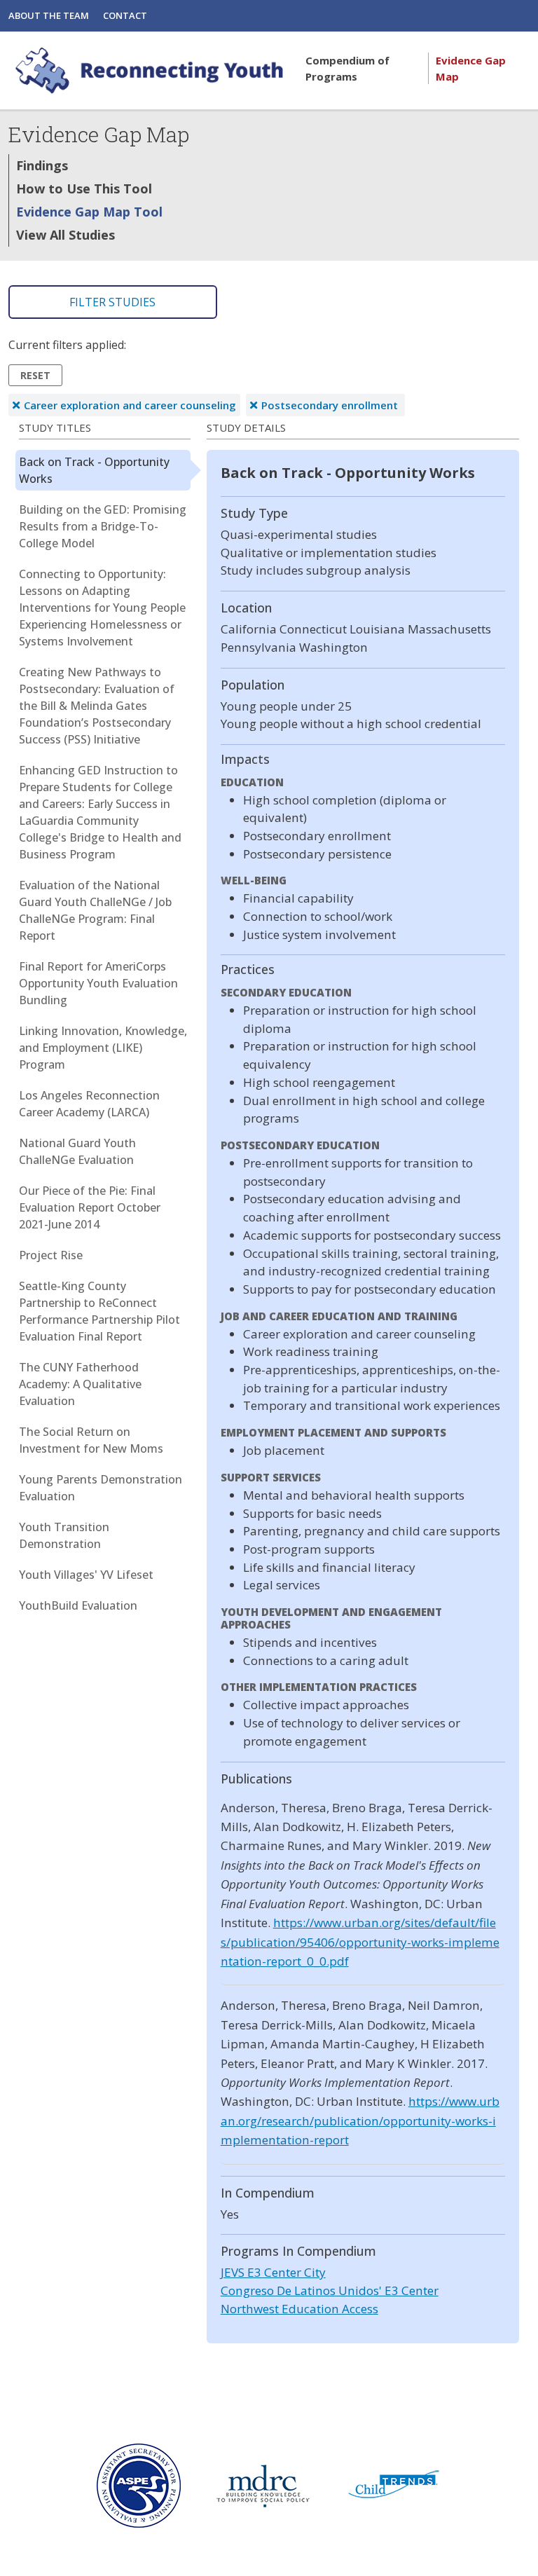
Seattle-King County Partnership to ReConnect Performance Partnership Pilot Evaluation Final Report (99, 1311)
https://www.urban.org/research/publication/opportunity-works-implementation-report (360, 2121)
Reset (35, 375)
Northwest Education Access (299, 2309)
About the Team (49, 15)
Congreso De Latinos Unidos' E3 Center (330, 2290)
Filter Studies (112, 302)
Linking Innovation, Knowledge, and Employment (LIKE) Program (103, 1048)
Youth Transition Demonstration (64, 1535)
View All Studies (65, 235)
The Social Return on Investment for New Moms (91, 1440)
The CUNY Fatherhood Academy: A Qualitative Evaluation (80, 1384)
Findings (42, 165)
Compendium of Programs (347, 68)
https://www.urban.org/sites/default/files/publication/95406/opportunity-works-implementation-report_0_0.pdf (360, 1942)
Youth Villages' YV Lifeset (86, 1575)
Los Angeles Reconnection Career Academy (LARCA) (89, 1104)
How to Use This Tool (84, 189)
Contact (125, 15)
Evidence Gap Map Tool (89, 212)
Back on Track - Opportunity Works (94, 470)
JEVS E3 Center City (273, 2272)
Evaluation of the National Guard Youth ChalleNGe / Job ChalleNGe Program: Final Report (95, 910)
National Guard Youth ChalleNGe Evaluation (77, 1151)
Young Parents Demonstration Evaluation (101, 1488)
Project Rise (51, 1255)
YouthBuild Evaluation (78, 1605)
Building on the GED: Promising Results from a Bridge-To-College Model (103, 526)
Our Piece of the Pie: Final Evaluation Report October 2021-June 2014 (90, 1207)
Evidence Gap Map (471, 68)
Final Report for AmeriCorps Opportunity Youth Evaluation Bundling (98, 983)
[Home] (151, 70)
